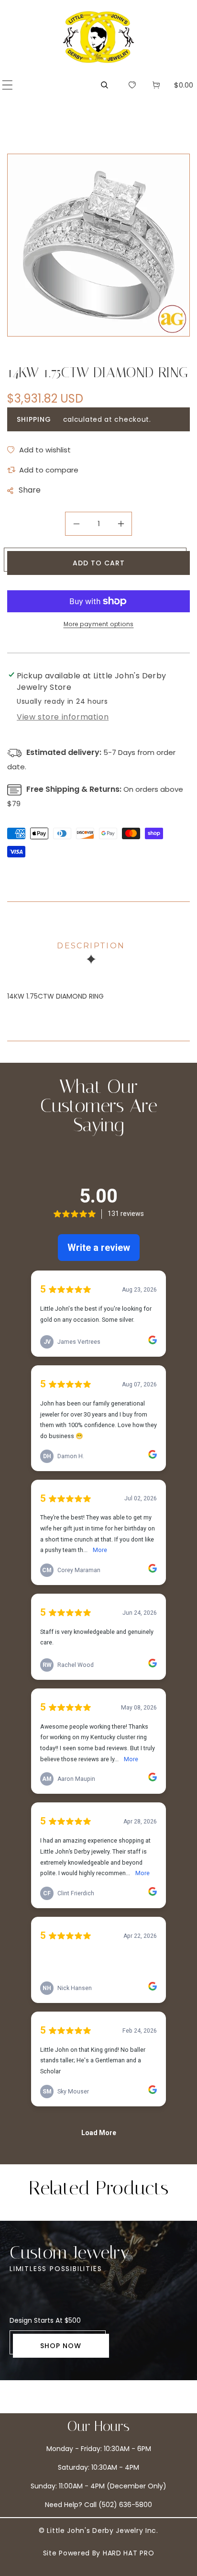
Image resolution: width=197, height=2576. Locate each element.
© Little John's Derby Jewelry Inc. (98, 2531)
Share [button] (30, 490)
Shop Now (61, 2346)
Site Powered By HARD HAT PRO (99, 2553)
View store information (63, 717)
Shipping (34, 419)
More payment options (99, 624)
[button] (7, 85)
